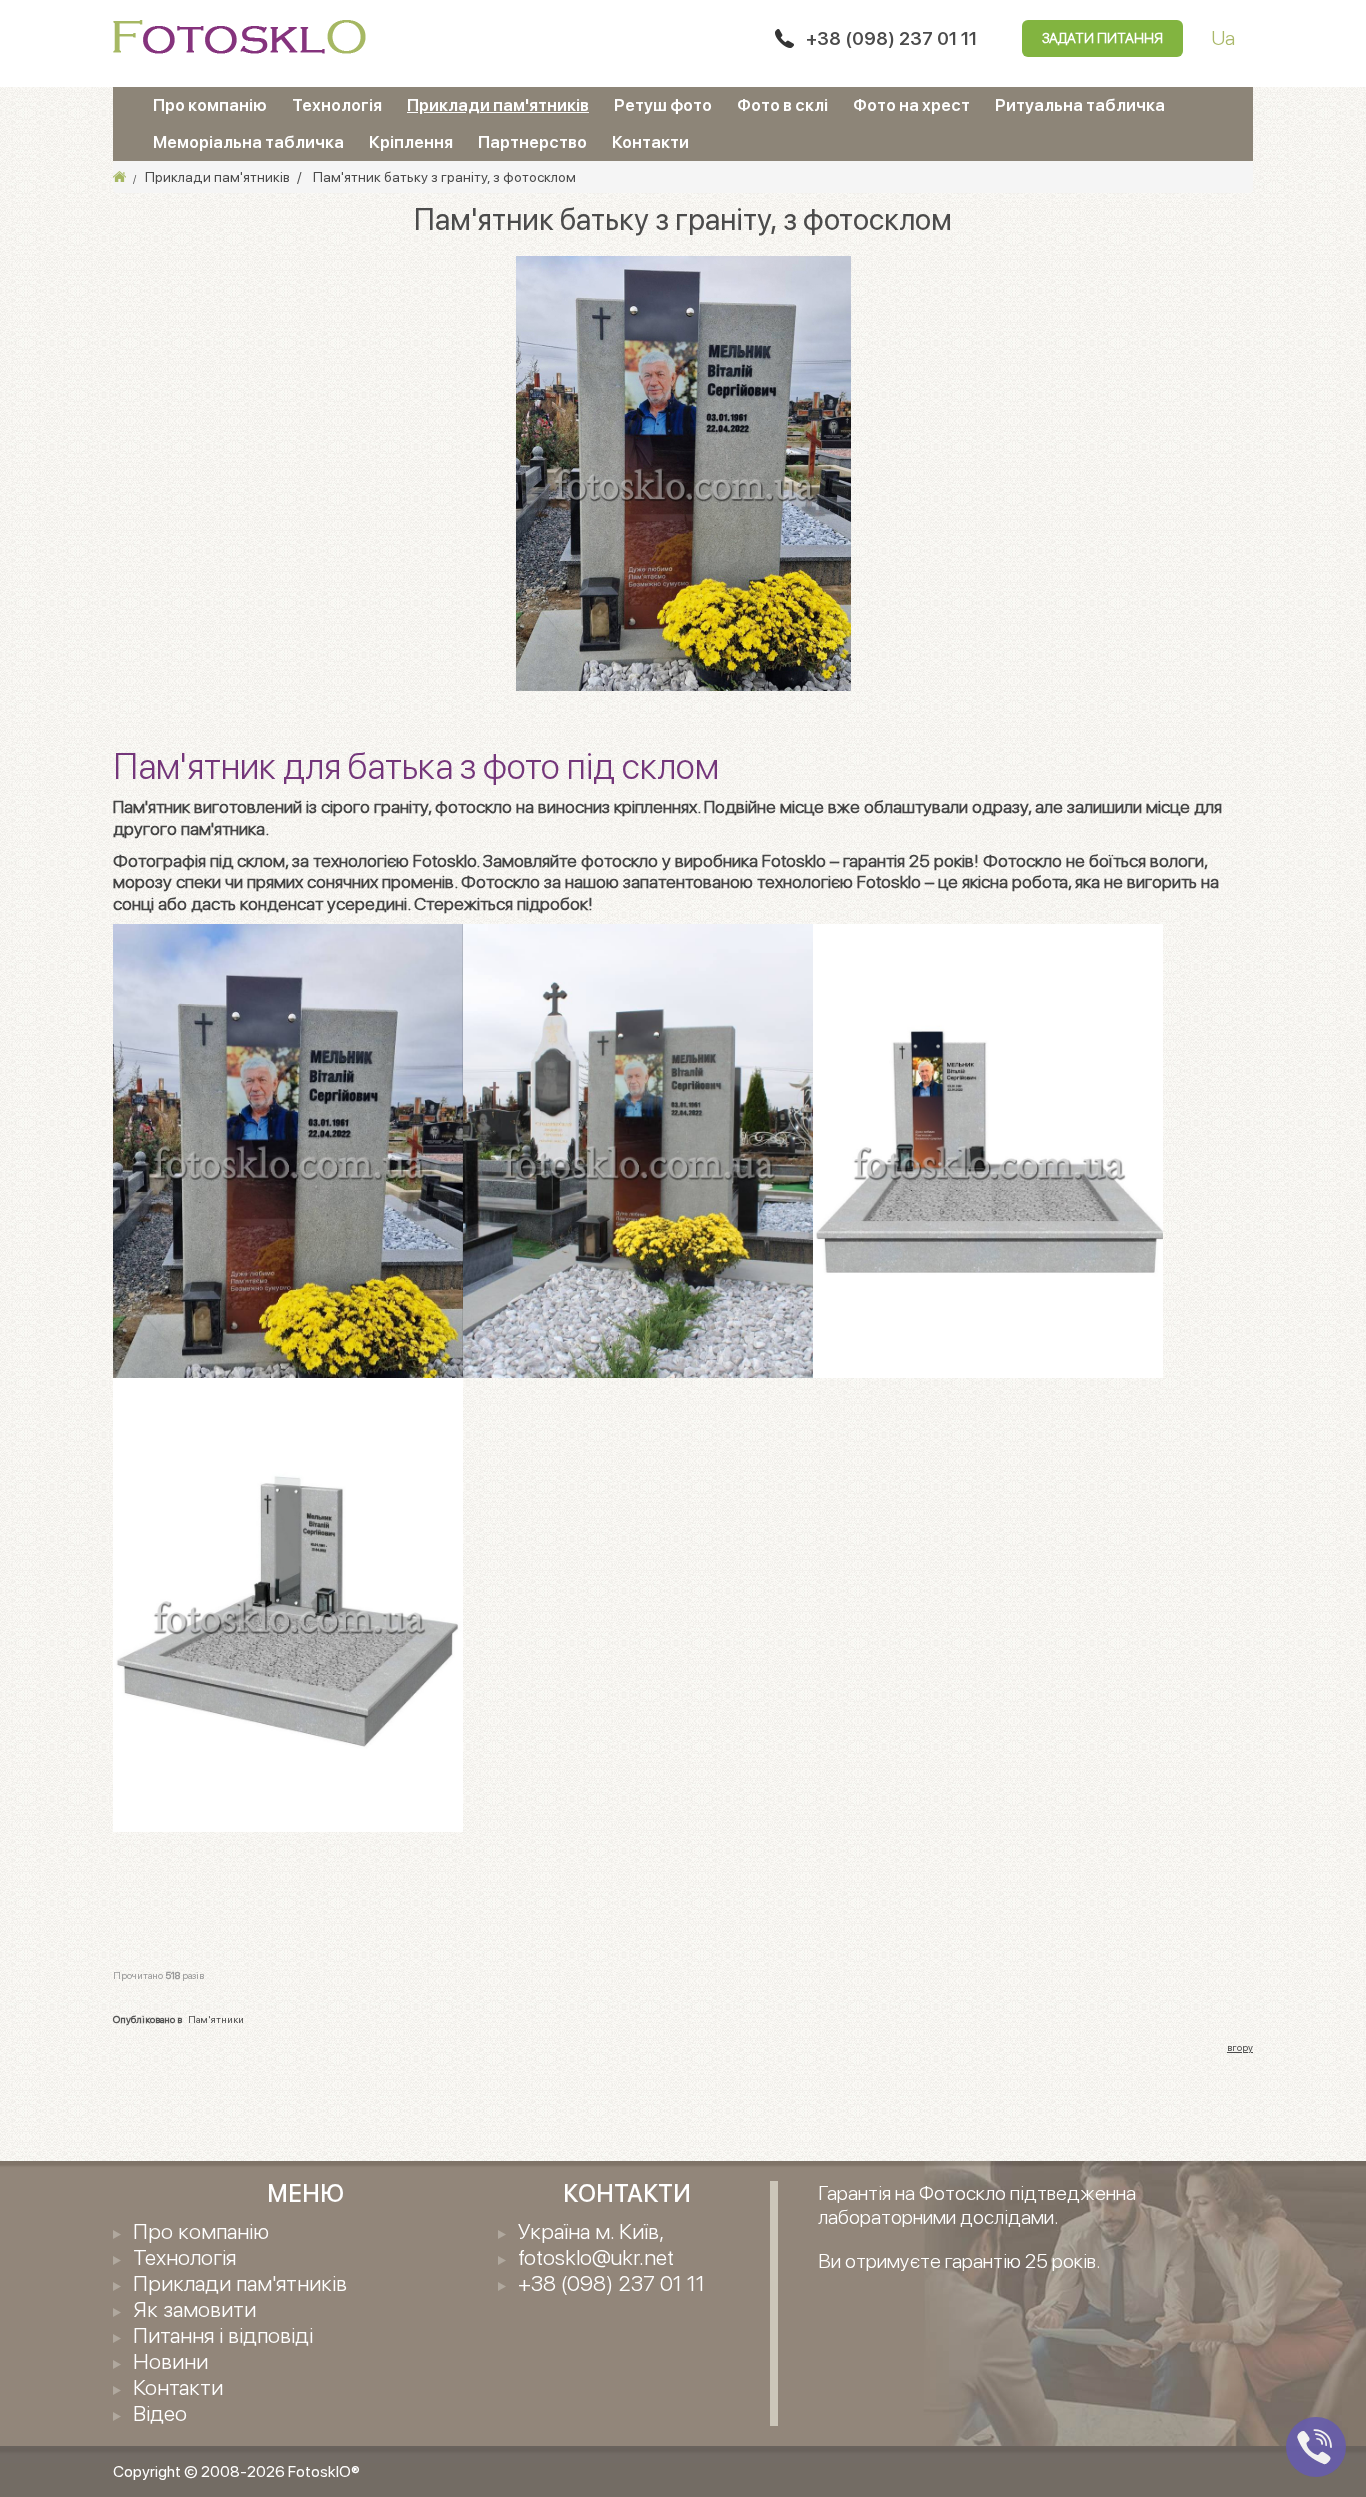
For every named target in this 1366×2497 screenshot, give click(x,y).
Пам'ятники (216, 2019)
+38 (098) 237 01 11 (891, 38)
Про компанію (210, 105)
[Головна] (119, 177)
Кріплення (411, 142)
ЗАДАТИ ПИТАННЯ (1102, 38)
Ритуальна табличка (1080, 105)
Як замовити (194, 2309)
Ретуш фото (663, 105)
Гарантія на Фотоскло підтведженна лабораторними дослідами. (977, 2205)
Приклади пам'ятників (498, 105)
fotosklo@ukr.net (596, 2257)
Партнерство (532, 142)
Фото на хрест (911, 105)
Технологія (337, 105)
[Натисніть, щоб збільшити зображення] (683, 472)
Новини (170, 2361)
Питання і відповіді (223, 2335)
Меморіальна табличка (248, 142)
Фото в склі (782, 105)
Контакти (650, 142)
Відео (160, 2413)
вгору (1240, 2047)
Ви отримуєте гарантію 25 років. (959, 2261)
